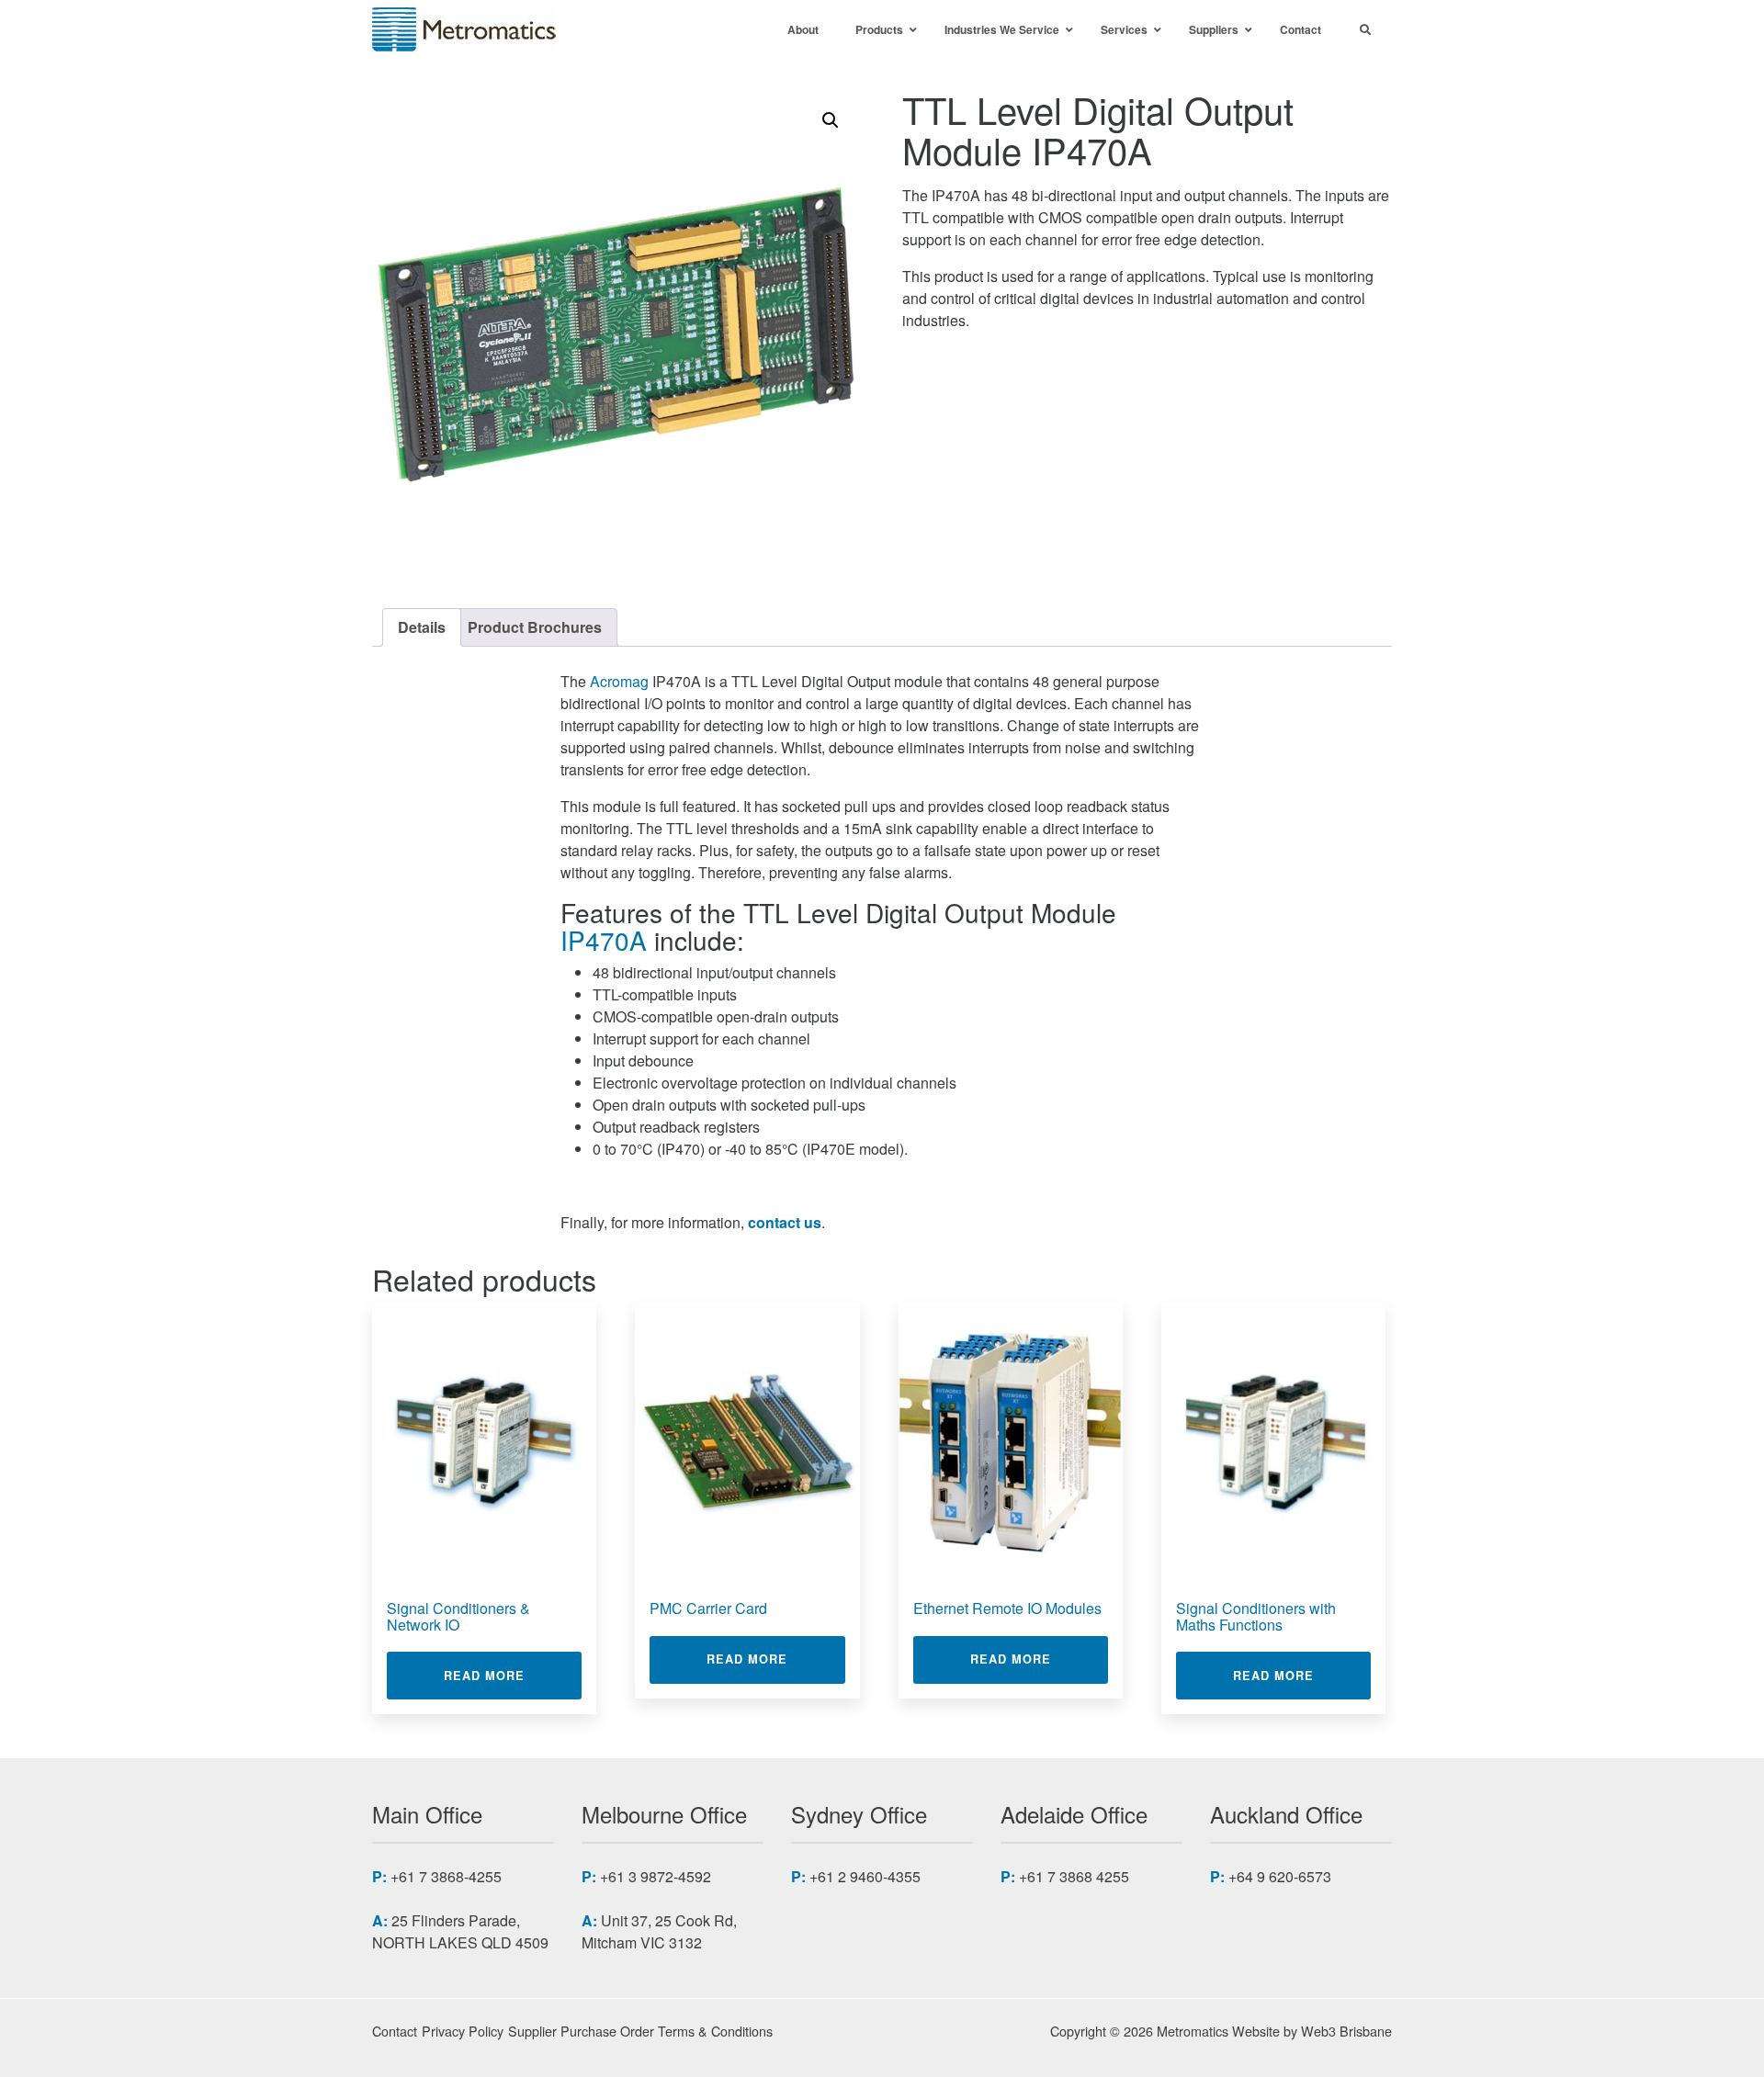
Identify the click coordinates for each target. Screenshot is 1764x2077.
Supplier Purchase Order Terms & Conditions (640, 2031)
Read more (513, 1675)
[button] (831, 120)
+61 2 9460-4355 (865, 1876)
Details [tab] (422, 627)
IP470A (604, 940)
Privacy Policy (463, 2031)
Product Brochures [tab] (535, 627)
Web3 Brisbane (1346, 2031)
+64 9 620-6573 (1280, 1876)
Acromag (619, 681)
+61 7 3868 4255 (1074, 1876)
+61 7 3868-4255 (446, 1876)
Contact (395, 2031)
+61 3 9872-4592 (656, 1876)
